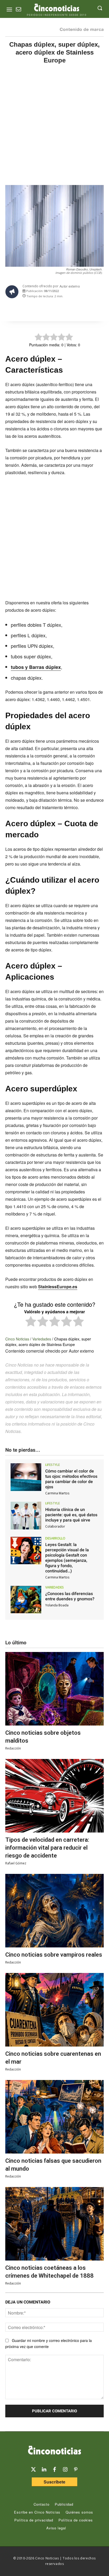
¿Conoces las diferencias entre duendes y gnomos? (70, 1596)
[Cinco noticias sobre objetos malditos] (54, 1689)
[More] (87, 309)
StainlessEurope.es (58, 1287)
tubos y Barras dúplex (36, 667)
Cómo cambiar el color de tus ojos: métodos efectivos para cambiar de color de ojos (71, 1479)
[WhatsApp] (63, 309)
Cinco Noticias (17, 1339)
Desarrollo (55, 1538)
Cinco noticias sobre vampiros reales (54, 1955)
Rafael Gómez (16, 1863)
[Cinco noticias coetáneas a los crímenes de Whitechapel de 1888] (54, 2224)
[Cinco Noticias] (54, 2451)
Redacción (13, 1748)
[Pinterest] (76, 2470)
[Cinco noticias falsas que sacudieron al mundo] (54, 2117)
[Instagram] (65, 2470)
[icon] (19, 10)
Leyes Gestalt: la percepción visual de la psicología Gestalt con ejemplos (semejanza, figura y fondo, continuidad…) (67, 1558)
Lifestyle (53, 1465)
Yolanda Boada (57, 1605)
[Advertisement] (54, 129)
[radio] (31, 1322)
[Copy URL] (75, 309)
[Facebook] (51, 309)
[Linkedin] (44, 2470)
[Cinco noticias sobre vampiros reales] (54, 1911)
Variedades (42, 1339)
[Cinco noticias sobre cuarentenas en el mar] (54, 2010)
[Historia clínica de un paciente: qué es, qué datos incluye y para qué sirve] (26, 1516)
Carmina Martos (57, 1493)
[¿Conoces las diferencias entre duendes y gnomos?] (26, 1600)
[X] (38, 309)
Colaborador (55, 1526)
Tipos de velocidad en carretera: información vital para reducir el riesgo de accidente (47, 1848)
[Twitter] (33, 2470)
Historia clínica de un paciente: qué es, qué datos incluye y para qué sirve (71, 1515)
